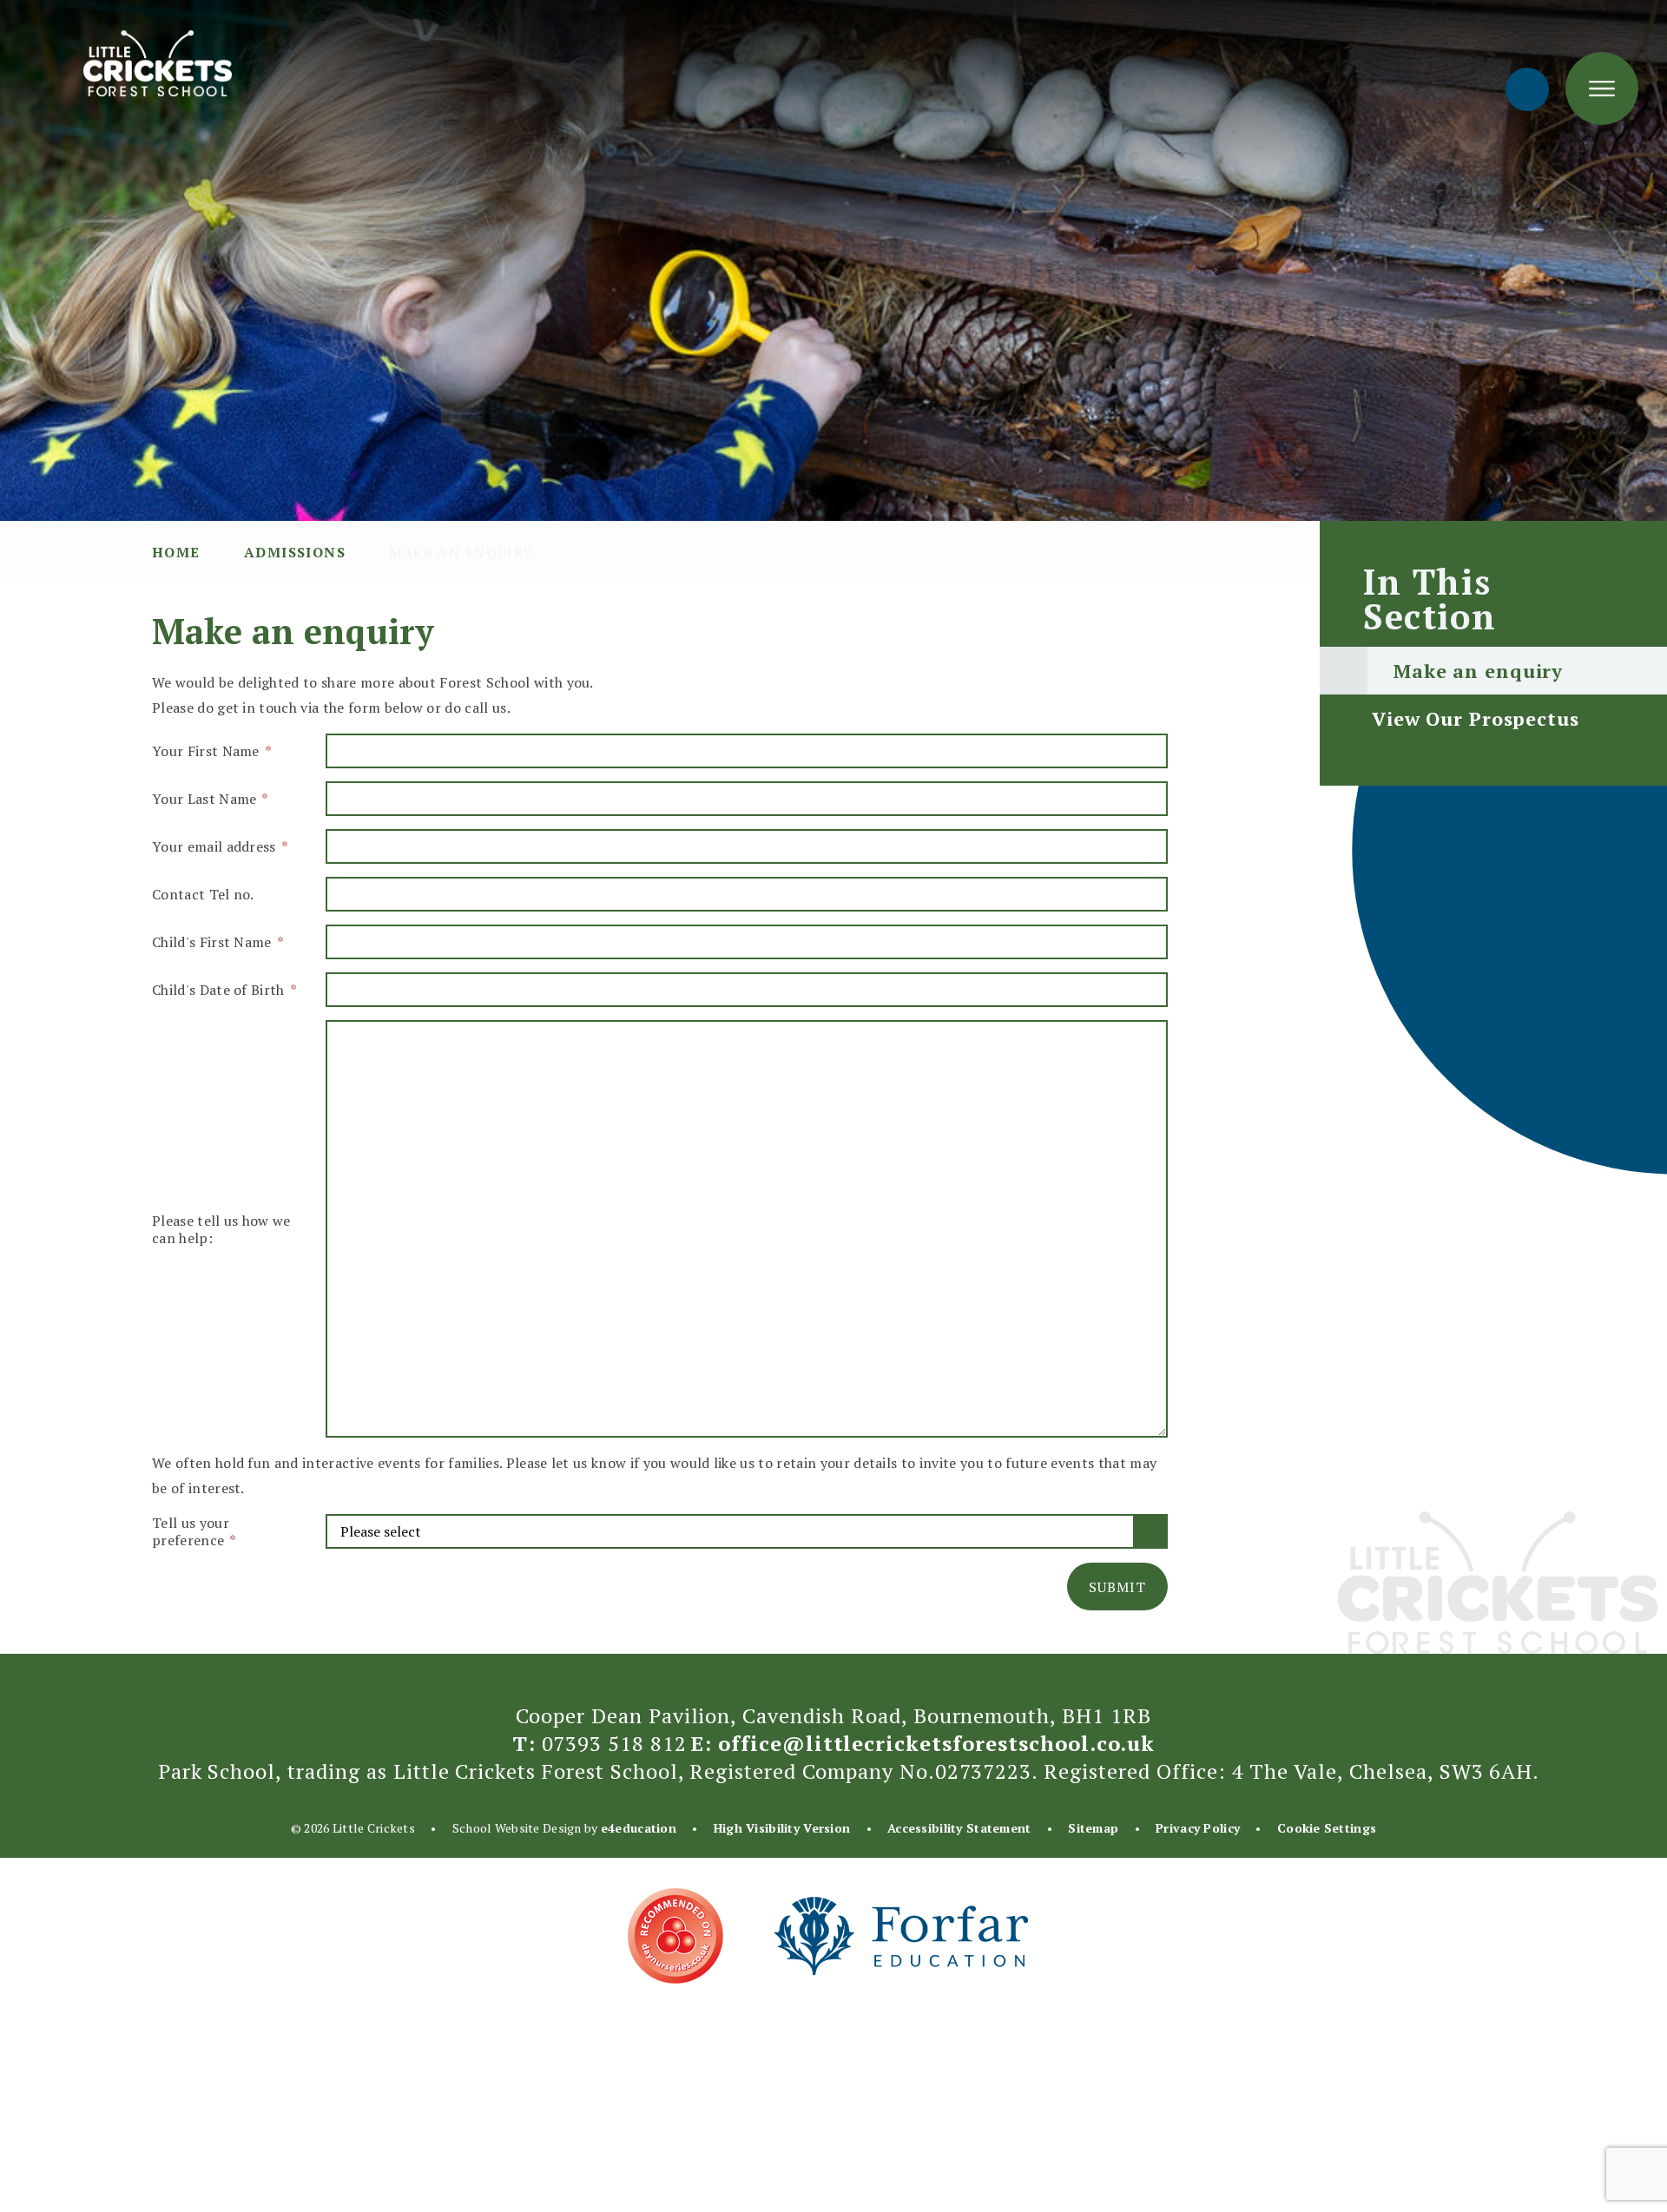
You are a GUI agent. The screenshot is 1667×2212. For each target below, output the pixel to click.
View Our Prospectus (1476, 718)
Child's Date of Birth (224, 990)
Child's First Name (217, 942)
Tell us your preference (194, 1531)
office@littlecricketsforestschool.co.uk (936, 1743)
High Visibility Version (782, 1828)
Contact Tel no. (203, 894)
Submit (1117, 1587)
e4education (639, 1828)
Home (176, 552)
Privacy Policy (1198, 1828)
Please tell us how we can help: (221, 1229)
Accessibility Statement (959, 1828)
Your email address (219, 846)
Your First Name (211, 751)
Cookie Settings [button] (1327, 1828)
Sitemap (1093, 1828)
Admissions (295, 552)
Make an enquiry (461, 552)
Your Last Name (210, 799)
